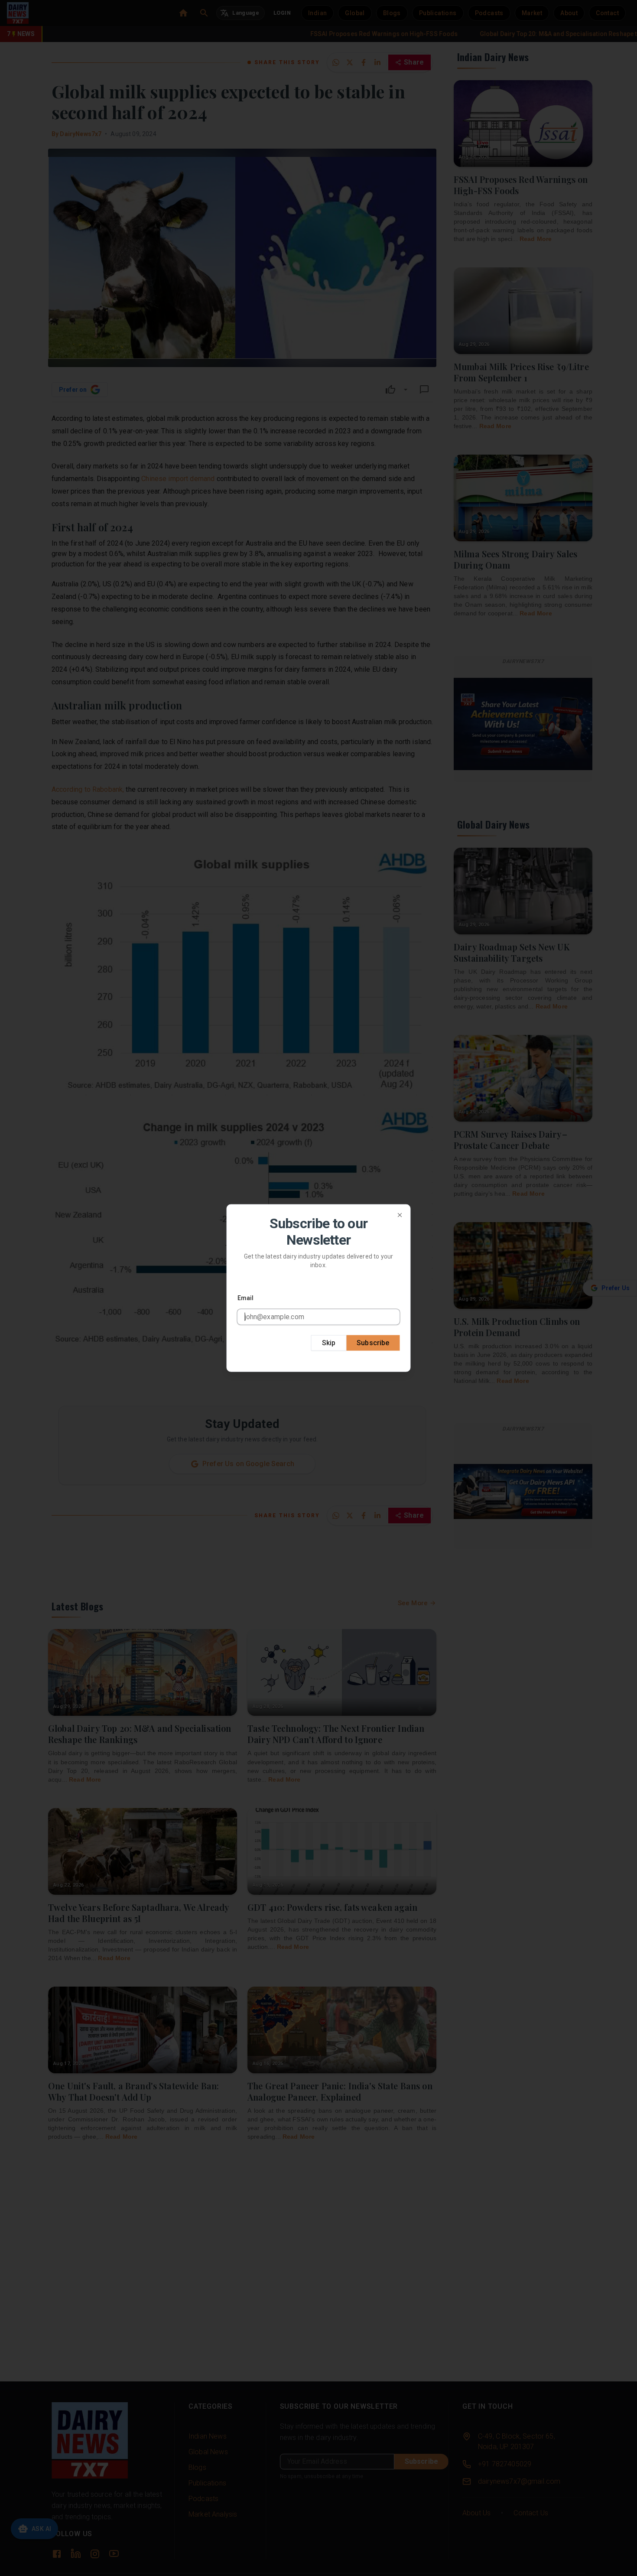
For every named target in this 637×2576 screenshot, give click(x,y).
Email (246, 1298)
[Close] (400, 1215)
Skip (329, 1342)
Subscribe (373, 1342)
